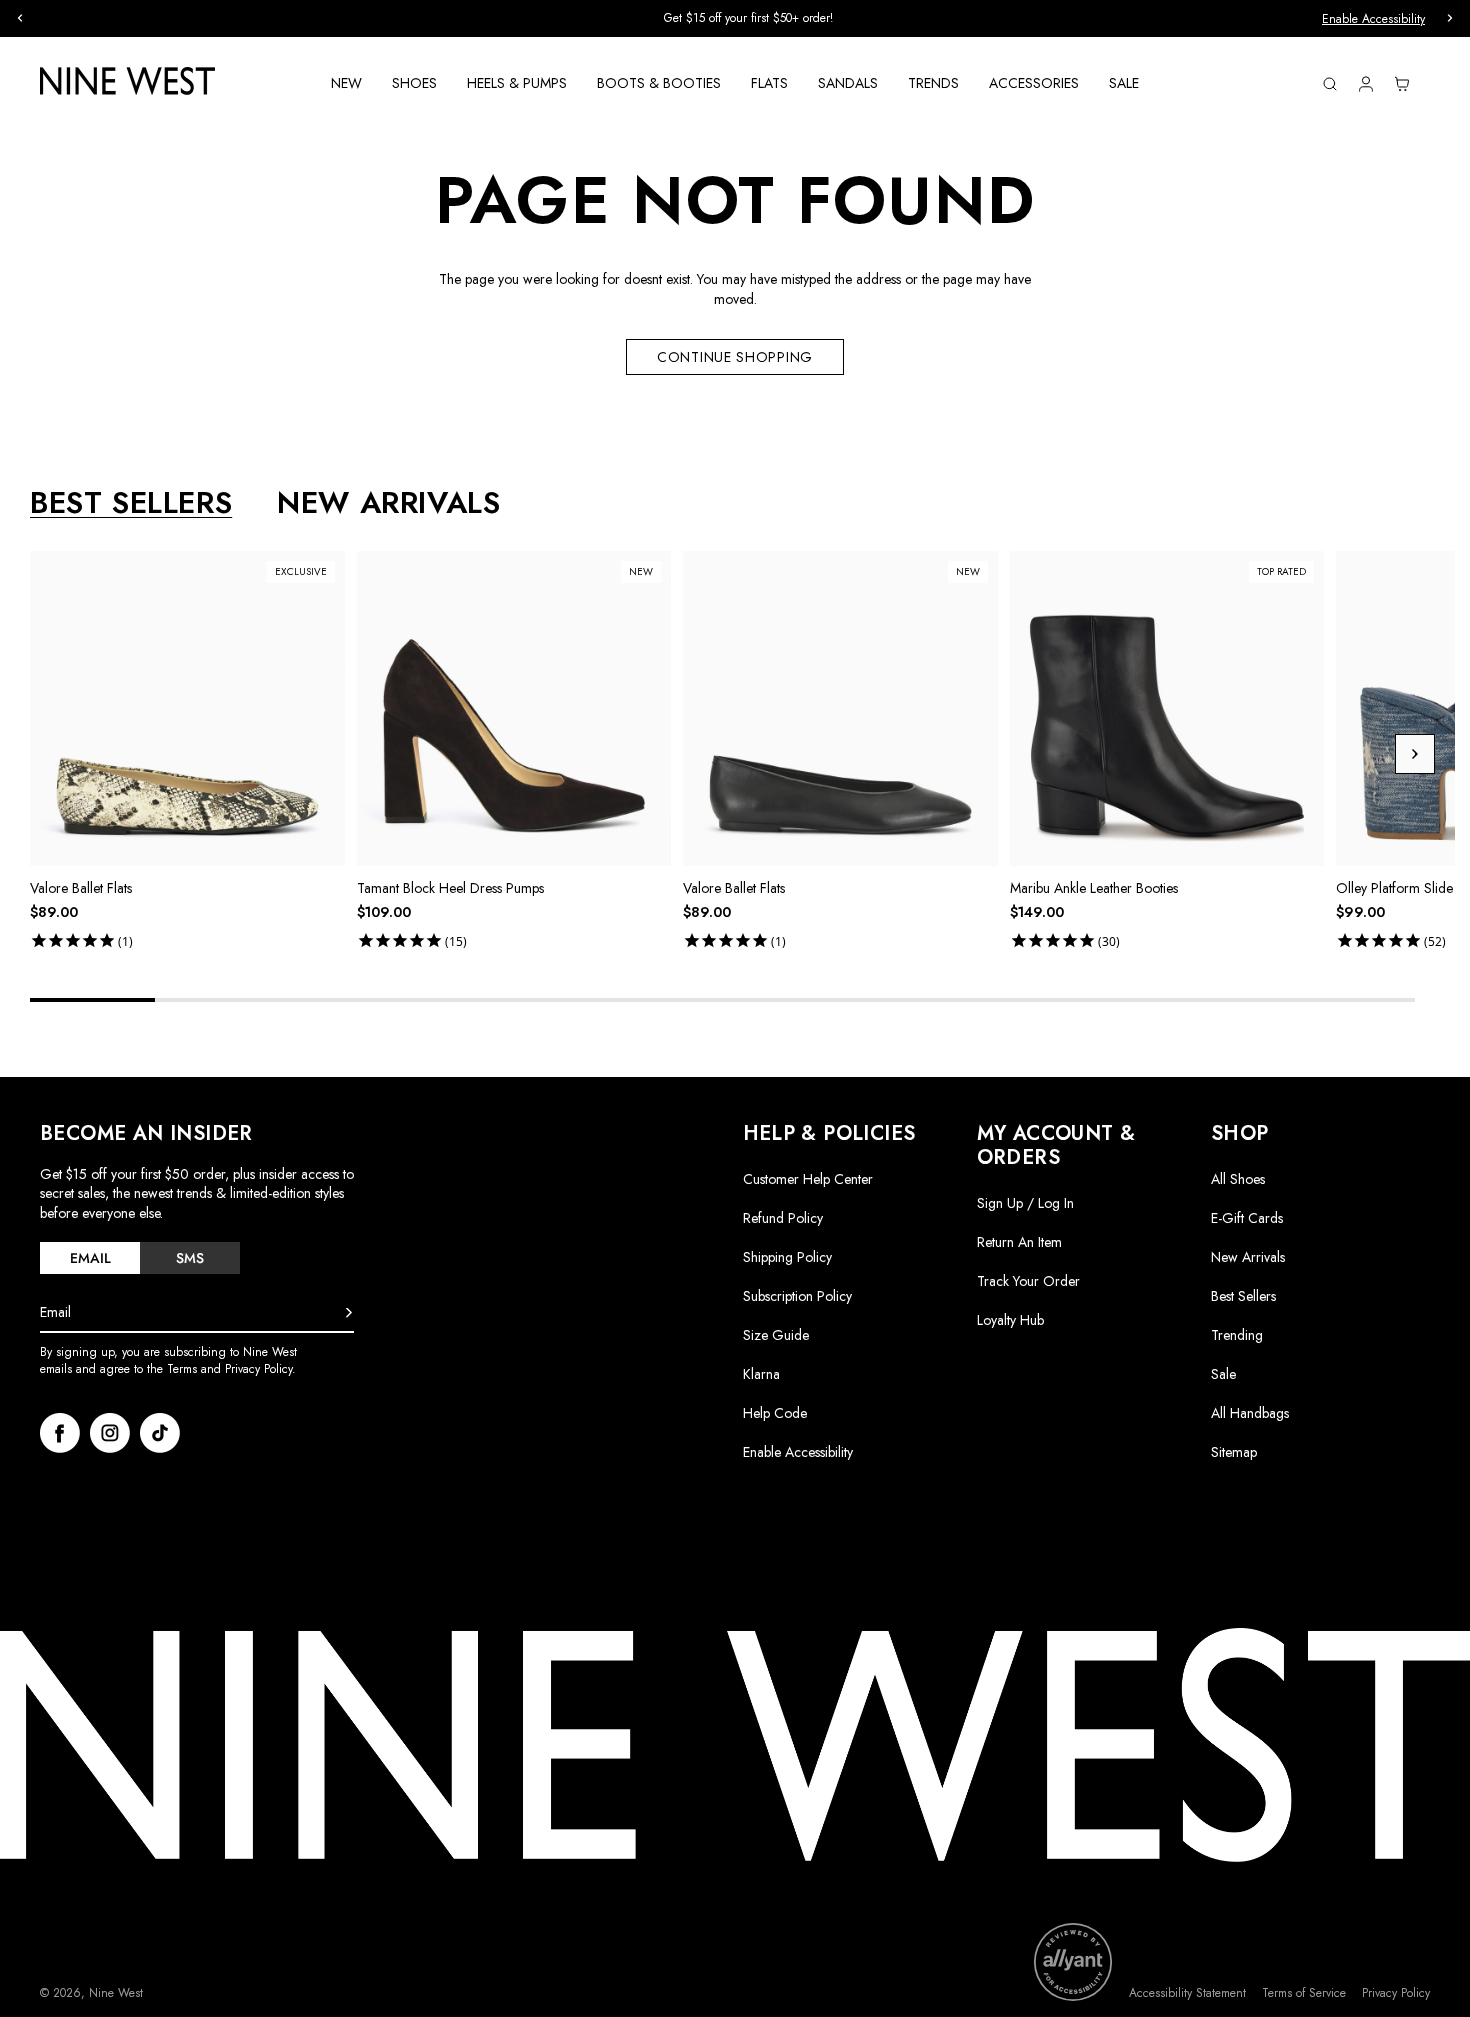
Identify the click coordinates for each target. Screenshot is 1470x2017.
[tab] (90, 1258)
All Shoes (1238, 1179)
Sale (1223, 1374)
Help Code (775, 1413)
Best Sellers (1243, 1296)
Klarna (761, 1374)
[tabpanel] (742, 753)
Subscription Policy (797, 1296)
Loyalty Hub (1010, 1320)
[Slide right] (1415, 754)
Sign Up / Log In (1025, 1203)
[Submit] (349, 1313)
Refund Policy (783, 1218)
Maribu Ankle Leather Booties (1094, 888)
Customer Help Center (808, 1179)
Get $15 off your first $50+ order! (735, 18)
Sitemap (1234, 1452)
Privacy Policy (1396, 1993)
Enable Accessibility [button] (1373, 19)
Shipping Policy (787, 1257)
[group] (735, 18)
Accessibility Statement (1187, 1993)
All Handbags (1250, 1413)
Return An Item (1019, 1242)
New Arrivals (1248, 1257)
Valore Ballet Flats (81, 888)
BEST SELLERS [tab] (131, 503)
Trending (1237, 1335)
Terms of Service (1304, 1993)
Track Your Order (1028, 1281)
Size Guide (776, 1335)
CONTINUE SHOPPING (735, 357)
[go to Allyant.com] (1073, 1962)
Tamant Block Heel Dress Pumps (450, 888)
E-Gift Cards (1247, 1218)
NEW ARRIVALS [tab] (388, 503)
